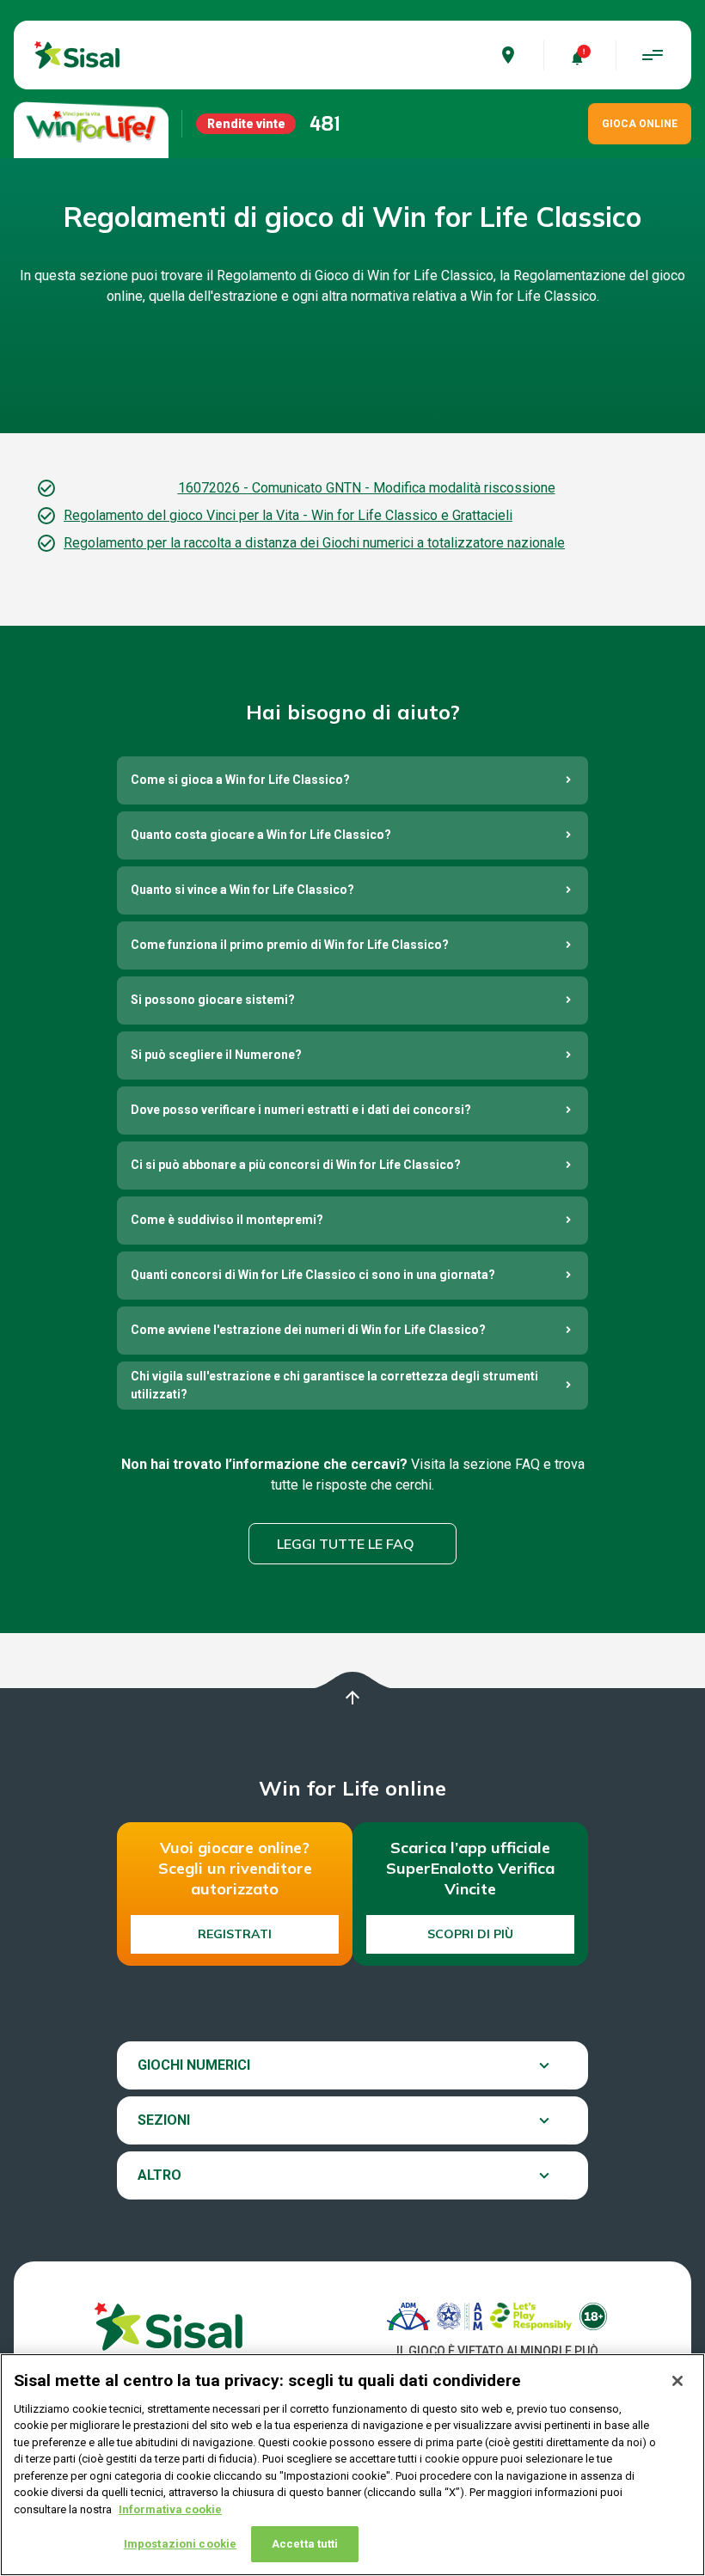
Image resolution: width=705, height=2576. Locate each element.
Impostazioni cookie (180, 2544)
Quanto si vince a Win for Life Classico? (242, 890)
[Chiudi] (677, 2381)
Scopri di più (470, 1934)
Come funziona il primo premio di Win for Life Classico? (290, 945)
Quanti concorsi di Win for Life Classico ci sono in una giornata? (313, 1275)
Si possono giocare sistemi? (213, 1000)
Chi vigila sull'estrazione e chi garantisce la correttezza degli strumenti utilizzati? (334, 1385)
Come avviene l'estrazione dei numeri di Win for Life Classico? (308, 1330)
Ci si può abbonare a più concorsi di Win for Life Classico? (296, 1165)
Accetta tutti (305, 2544)
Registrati (235, 1934)
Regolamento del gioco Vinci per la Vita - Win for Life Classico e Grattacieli (288, 515)
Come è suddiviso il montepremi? (227, 1220)
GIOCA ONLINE (640, 124)
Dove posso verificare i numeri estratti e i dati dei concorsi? (301, 1110)
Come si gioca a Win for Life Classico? (240, 780)
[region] (352, 2465)
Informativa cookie (170, 2509)
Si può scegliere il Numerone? (216, 1055)
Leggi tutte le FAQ (346, 1544)
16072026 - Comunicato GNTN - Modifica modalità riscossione (367, 488)
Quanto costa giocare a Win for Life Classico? (261, 835)
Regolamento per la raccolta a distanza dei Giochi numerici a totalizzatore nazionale (314, 543)
